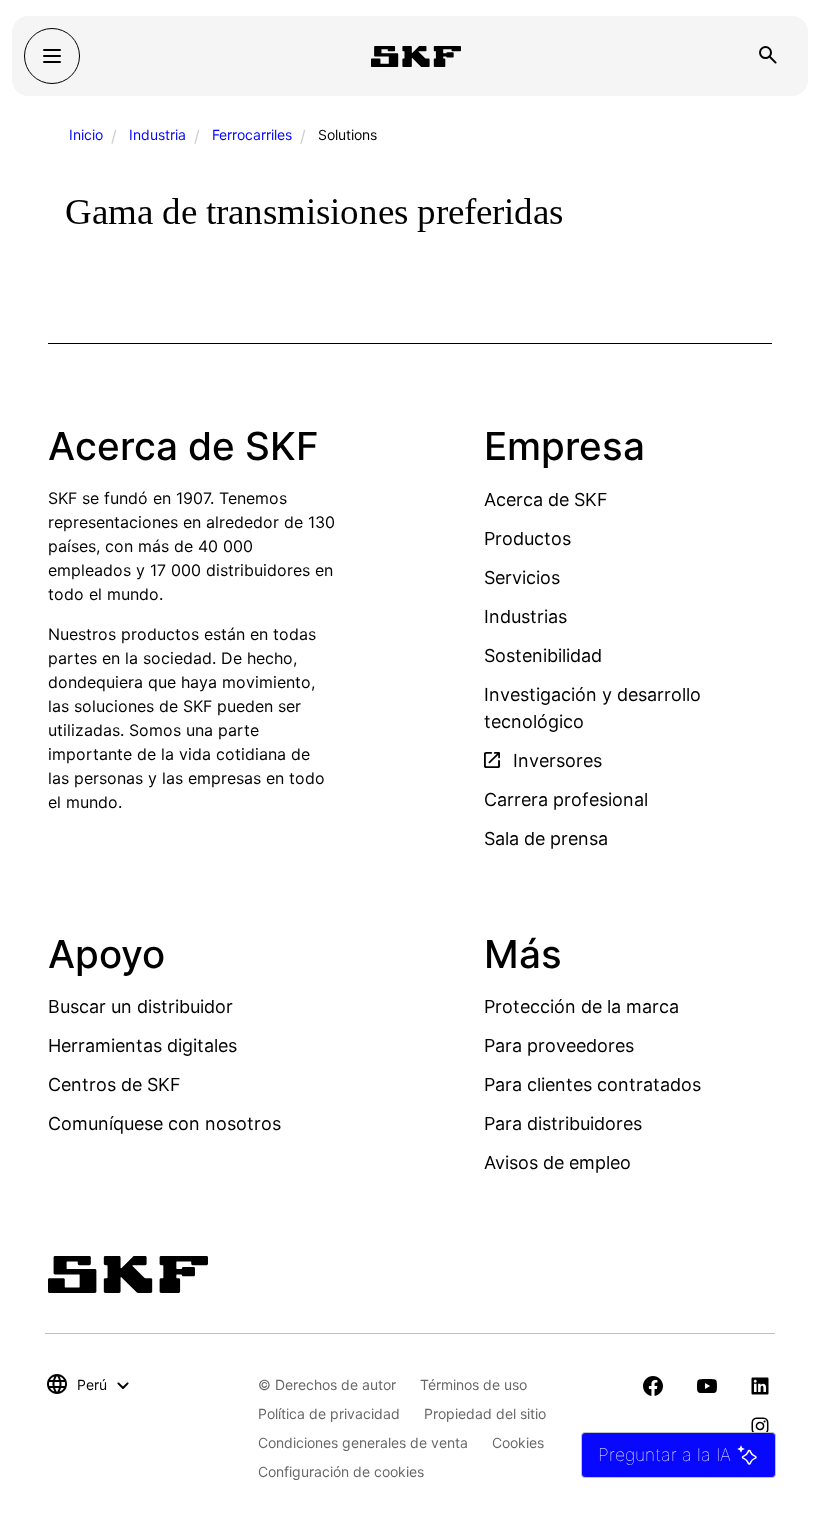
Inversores (555, 760)
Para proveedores (559, 1045)
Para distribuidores (563, 1123)
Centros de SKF (114, 1084)
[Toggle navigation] (52, 56)
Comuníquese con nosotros (164, 1123)
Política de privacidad (329, 1413)
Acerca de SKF (546, 499)
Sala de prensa (546, 838)
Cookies (518, 1442)
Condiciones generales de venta (363, 1442)
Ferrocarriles (252, 134)
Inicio (86, 134)
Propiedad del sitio (485, 1413)
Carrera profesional (566, 799)
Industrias (525, 616)
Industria (157, 134)
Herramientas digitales (142, 1045)
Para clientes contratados (592, 1084)
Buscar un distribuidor (140, 1006)
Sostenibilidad (543, 655)
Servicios (522, 577)
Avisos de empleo (557, 1162)
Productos (527, 538)
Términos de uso (473, 1384)
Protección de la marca (581, 1006)
